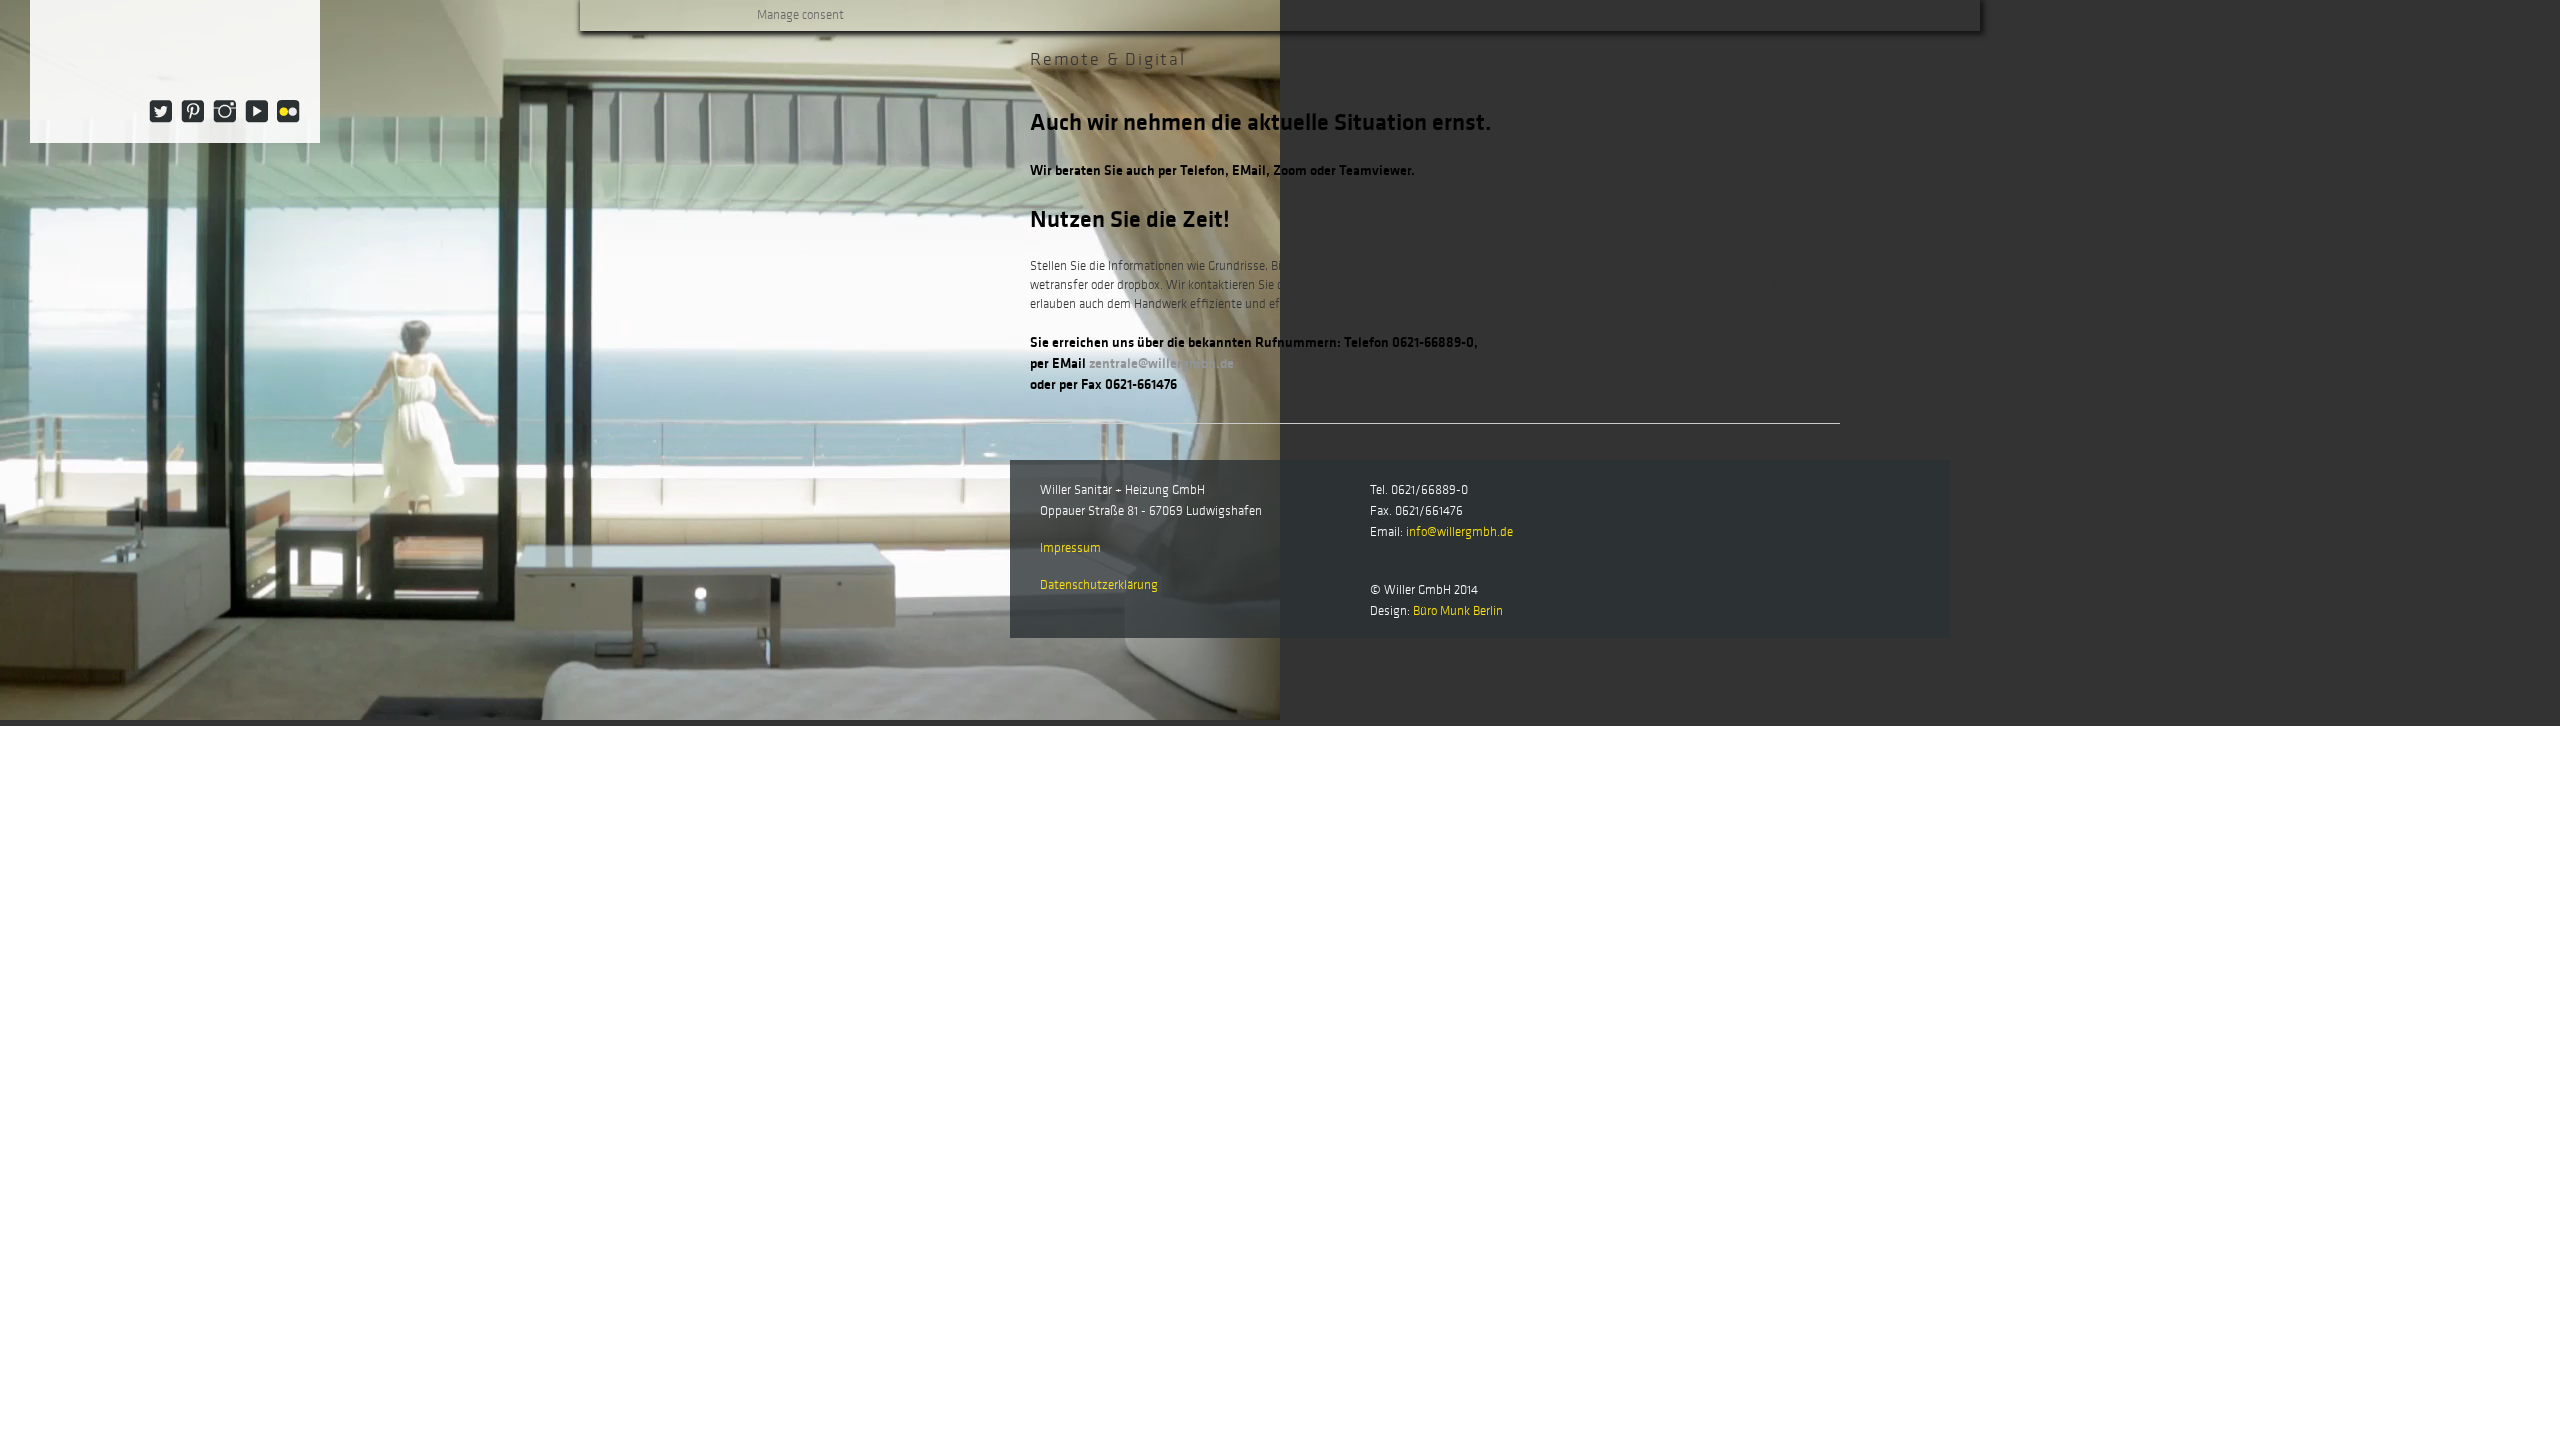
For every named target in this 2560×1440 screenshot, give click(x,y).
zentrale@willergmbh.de (1161, 363)
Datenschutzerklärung (1099, 585)
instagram (224, 111)
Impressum (1070, 548)
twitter (160, 111)
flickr (288, 111)
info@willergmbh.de (1459, 532)
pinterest (192, 111)
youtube (256, 111)
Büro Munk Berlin (1458, 611)
